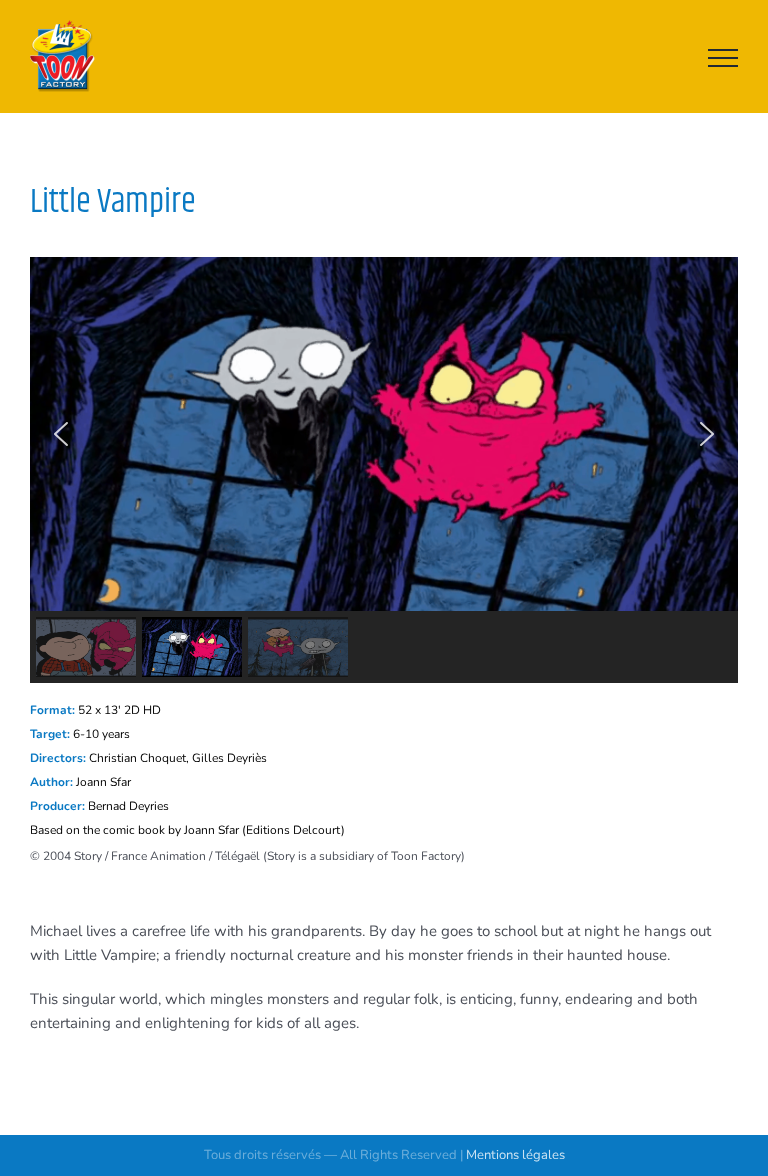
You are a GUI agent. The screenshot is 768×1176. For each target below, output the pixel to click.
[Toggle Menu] (723, 58)
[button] (61, 434)
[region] (384, 470)
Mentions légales (515, 1155)
